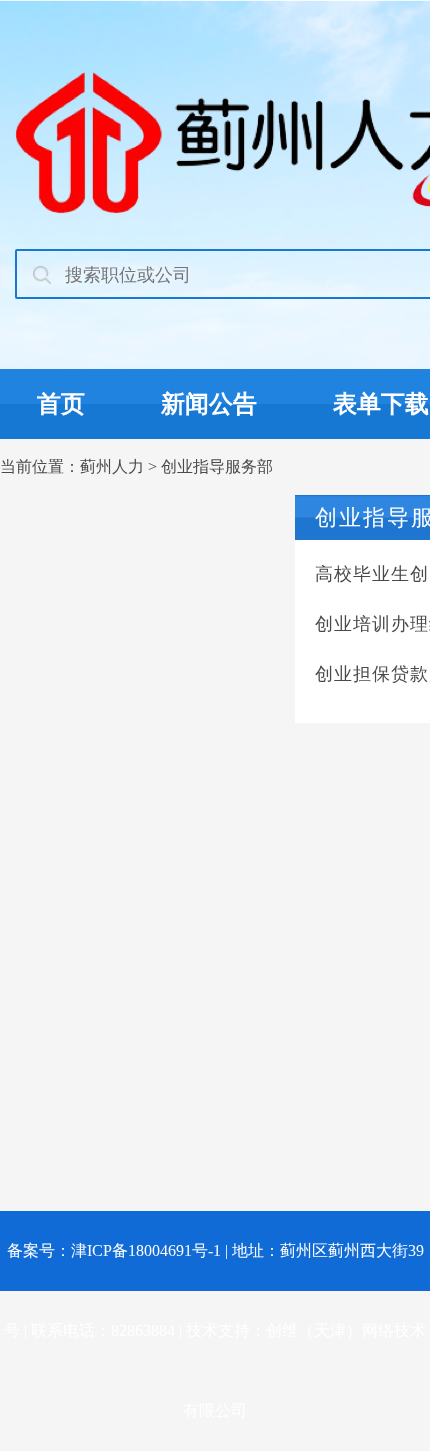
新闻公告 (209, 404)
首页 (61, 404)
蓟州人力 (112, 466)
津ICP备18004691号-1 (146, 1250)
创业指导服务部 (217, 466)
